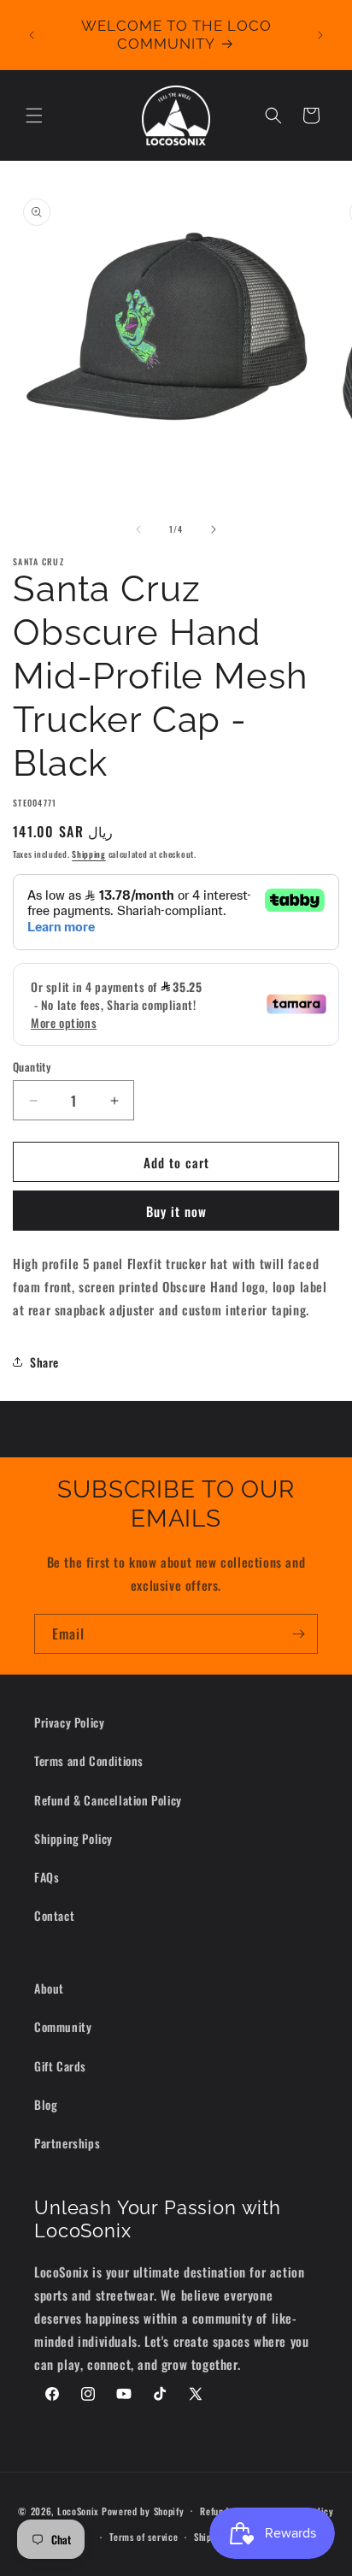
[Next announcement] (320, 35)
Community (63, 2027)
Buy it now (176, 1211)
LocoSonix (78, 2510)
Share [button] (44, 1362)
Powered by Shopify (143, 2510)
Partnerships (67, 2143)
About (49, 1988)
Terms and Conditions (89, 1761)
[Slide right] (214, 529)
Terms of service (144, 2537)
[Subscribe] (298, 1634)
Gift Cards (60, 2066)
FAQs (47, 1877)
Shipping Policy (73, 1838)
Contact (54, 1915)
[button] (34, 115)
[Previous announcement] (32, 35)
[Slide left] (138, 529)
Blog (46, 2104)
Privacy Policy (69, 1722)
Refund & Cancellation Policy (108, 1800)
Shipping (89, 854)
